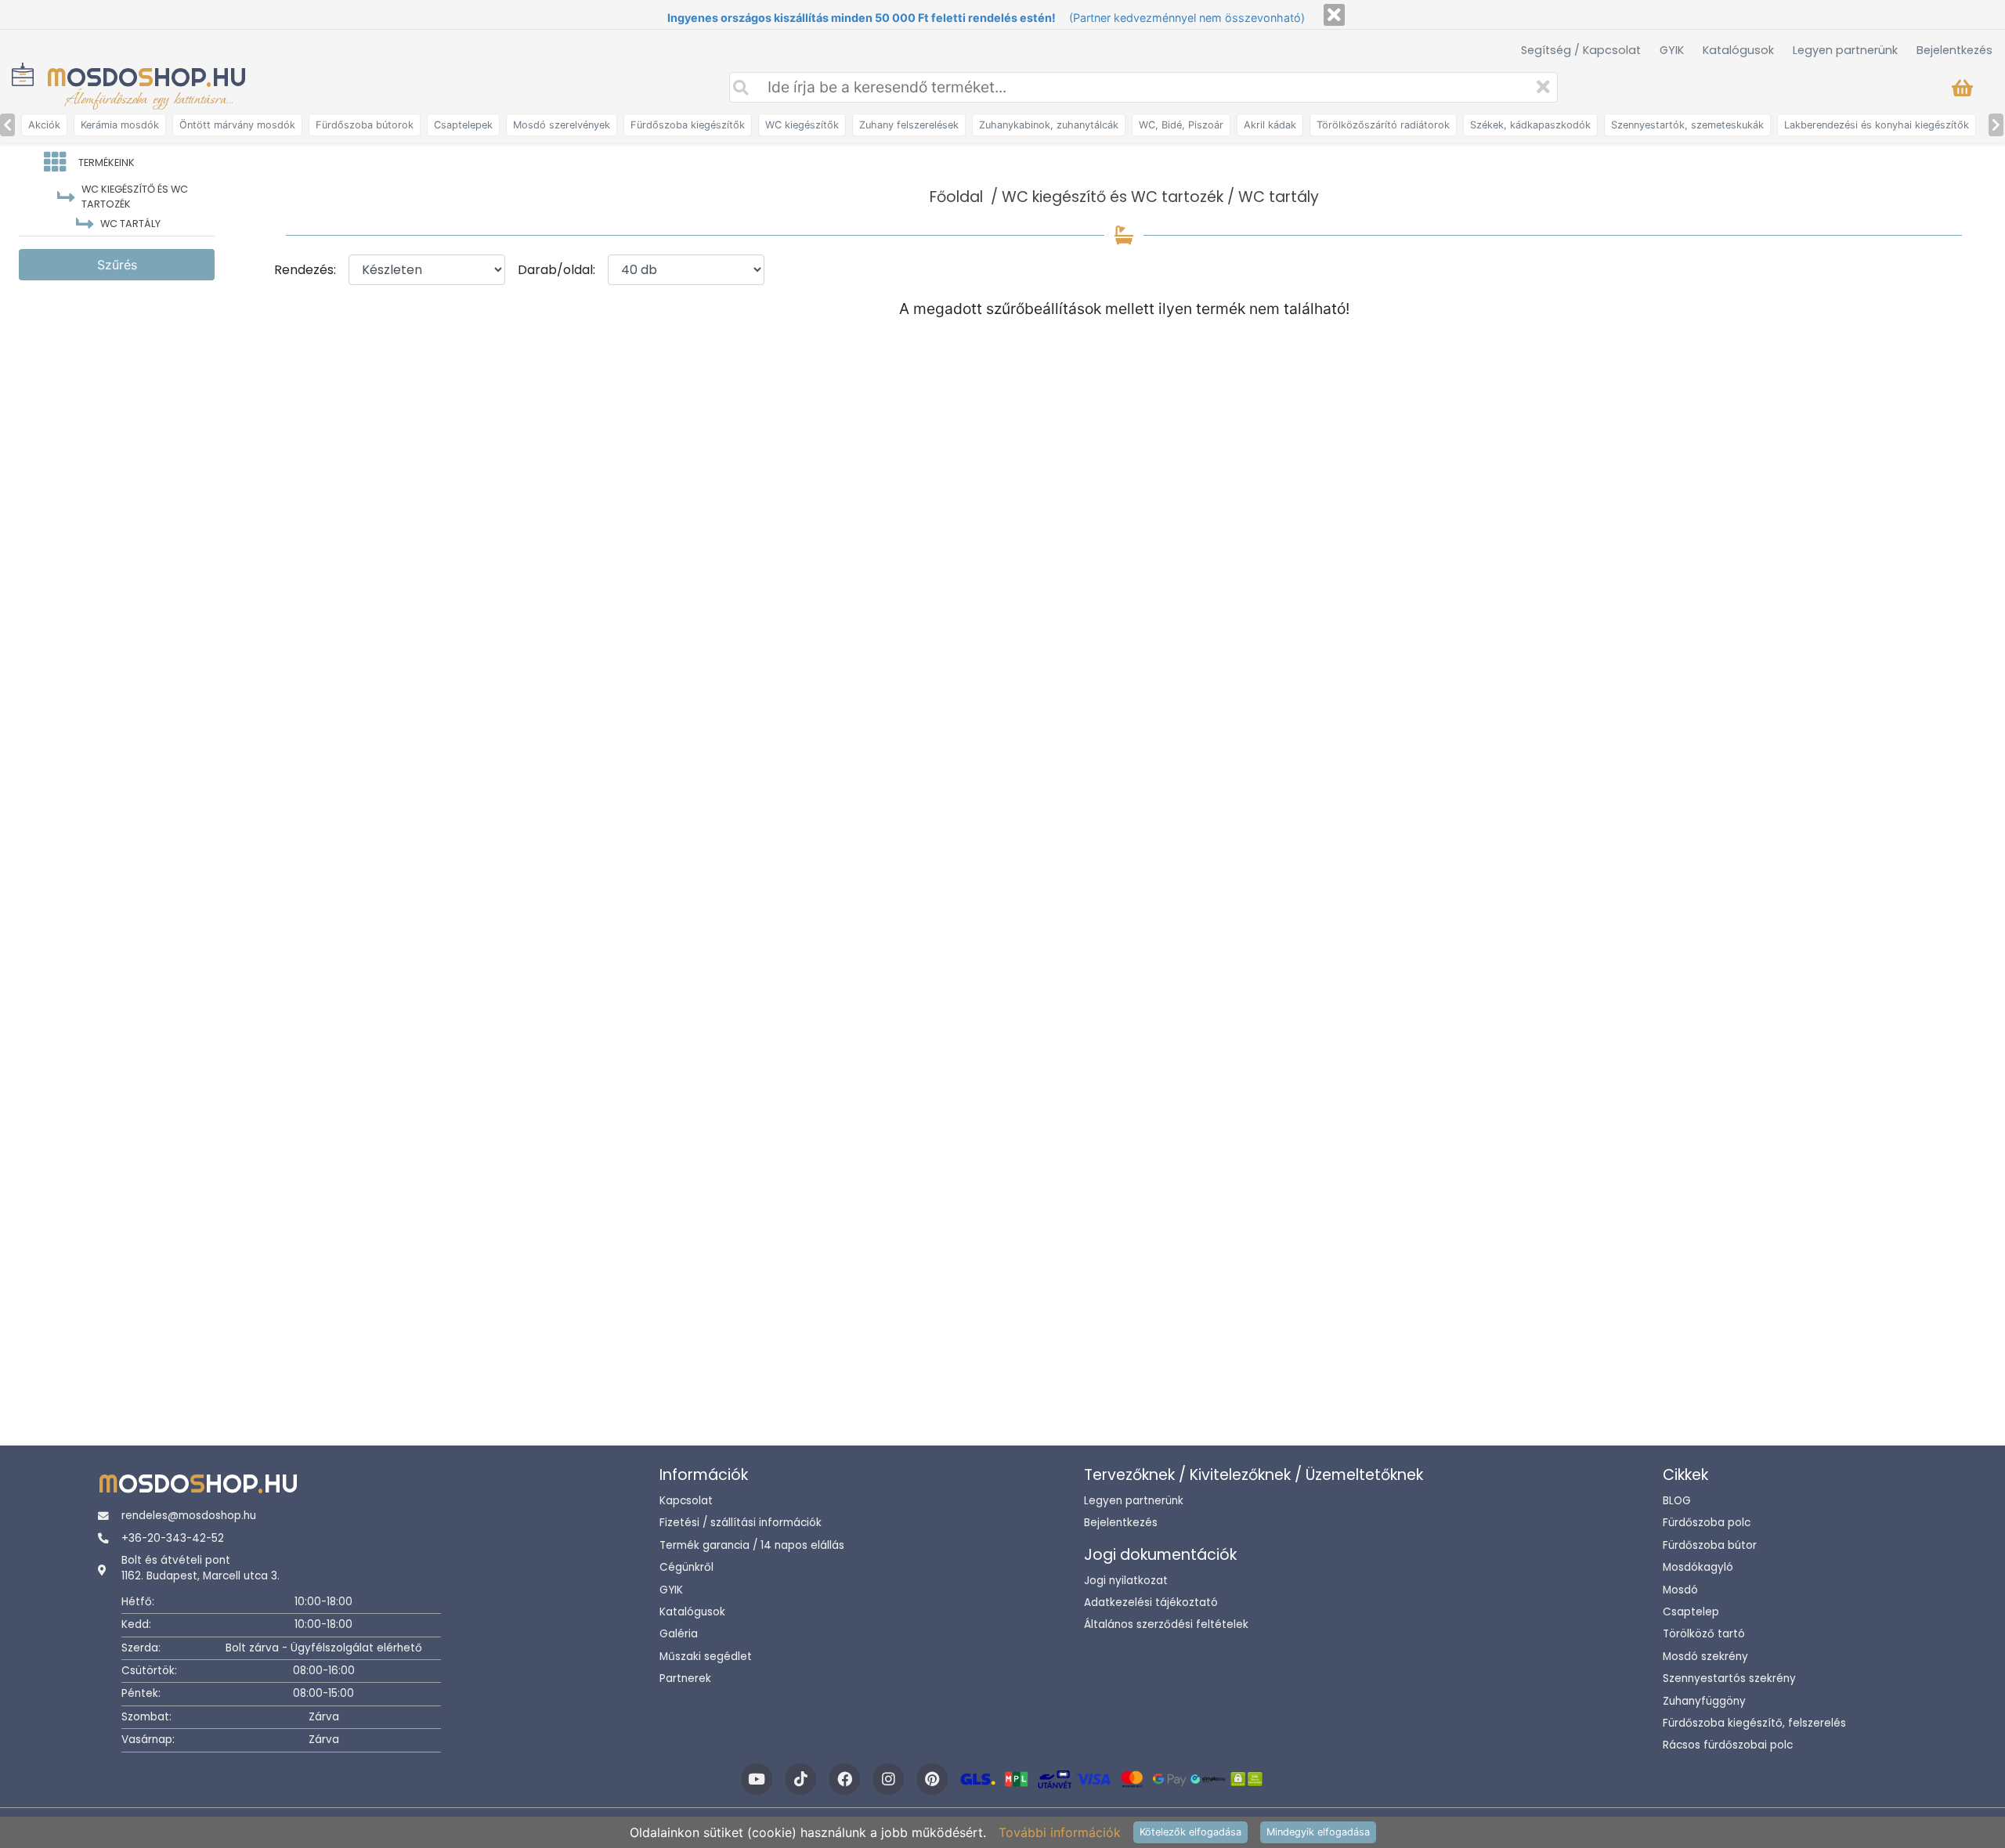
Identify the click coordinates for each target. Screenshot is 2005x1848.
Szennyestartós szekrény (1729, 1678)
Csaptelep (1691, 1612)
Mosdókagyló (1698, 1567)
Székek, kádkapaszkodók (1530, 125)
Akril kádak (1270, 125)
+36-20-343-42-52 (173, 1538)
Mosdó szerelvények (562, 125)
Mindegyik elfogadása (1318, 1832)
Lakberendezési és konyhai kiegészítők (1877, 125)
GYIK (1672, 50)
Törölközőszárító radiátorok (1383, 125)
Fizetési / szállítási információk (741, 1523)
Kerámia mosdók (120, 125)
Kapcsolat (686, 1501)
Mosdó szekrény (1705, 1657)
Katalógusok (1738, 50)
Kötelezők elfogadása (1190, 1832)
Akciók (44, 125)
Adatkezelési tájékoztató (1151, 1603)
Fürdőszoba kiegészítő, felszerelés (1754, 1723)
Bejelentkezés (1954, 50)
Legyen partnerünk (1845, 50)
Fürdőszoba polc (1707, 1523)
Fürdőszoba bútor (1710, 1545)
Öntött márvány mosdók (237, 125)
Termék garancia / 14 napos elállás (752, 1545)
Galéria (679, 1634)
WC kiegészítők (802, 125)
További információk (1060, 1832)
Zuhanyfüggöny (1704, 1701)
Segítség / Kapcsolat (1581, 50)
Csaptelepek (463, 125)
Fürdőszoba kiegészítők (688, 125)
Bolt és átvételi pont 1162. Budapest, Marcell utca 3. (200, 1568)
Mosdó (1680, 1590)
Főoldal (956, 197)
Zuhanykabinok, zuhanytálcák (1049, 125)
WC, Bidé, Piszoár (1181, 125)
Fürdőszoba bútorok (365, 125)
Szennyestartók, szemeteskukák (1687, 125)
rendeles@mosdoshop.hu (189, 1516)
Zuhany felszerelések (909, 125)
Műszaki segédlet (706, 1657)
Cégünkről (686, 1567)
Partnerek (685, 1678)
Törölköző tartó (1704, 1634)
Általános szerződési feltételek (1166, 1624)
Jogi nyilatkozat (1126, 1581)
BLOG (1677, 1501)
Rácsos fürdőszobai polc (1728, 1745)
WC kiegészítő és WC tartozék (1113, 197)
